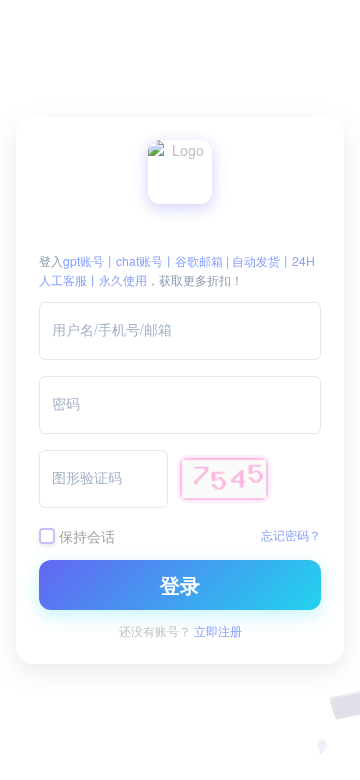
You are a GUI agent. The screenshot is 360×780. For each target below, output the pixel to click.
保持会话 (87, 535)
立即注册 (218, 630)
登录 (180, 584)
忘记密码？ (291, 534)
